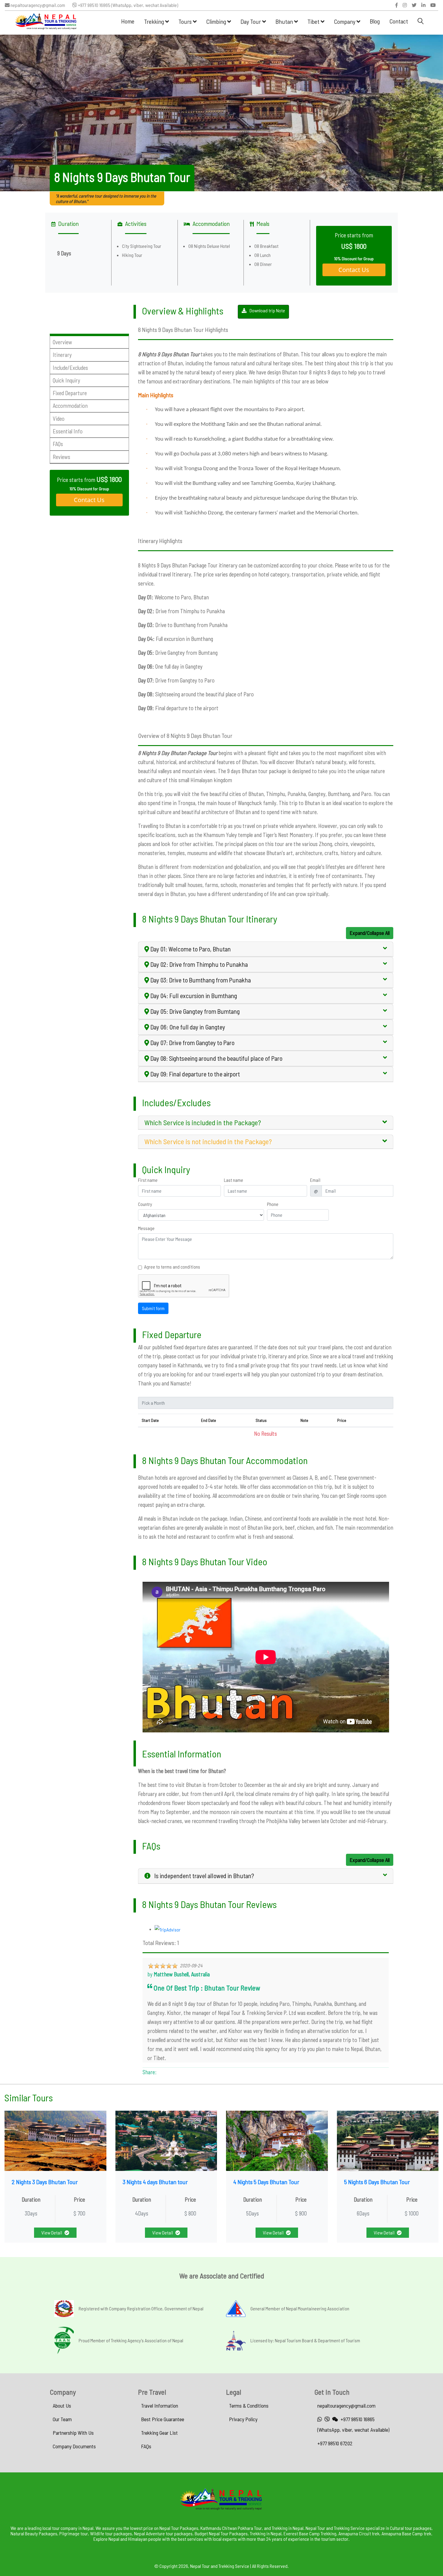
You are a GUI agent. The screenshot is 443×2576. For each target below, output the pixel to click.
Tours (186, 21)
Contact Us (354, 270)
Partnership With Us (73, 2433)
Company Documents (74, 2446)
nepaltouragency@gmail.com (37, 5)
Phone (273, 1204)
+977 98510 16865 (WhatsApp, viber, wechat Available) (128, 5)
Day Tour (251, 21)
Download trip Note (267, 310)
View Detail (52, 2233)
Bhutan (285, 21)
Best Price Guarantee (163, 2419)
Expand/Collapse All (370, 933)
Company (345, 21)
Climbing (217, 21)
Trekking (155, 21)
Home (128, 21)
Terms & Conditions (249, 2406)
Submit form (153, 1308)
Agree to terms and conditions (172, 1267)
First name (148, 1180)
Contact (399, 21)
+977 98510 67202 (335, 2443)
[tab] (266, 949)
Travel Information (160, 2406)
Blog (375, 21)
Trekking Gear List (159, 2433)
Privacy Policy (243, 2419)
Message (146, 1228)
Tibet (314, 21)
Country (145, 1204)
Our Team (62, 2419)
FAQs (146, 2446)
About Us (62, 2406)
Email (315, 1180)
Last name (234, 1180)
